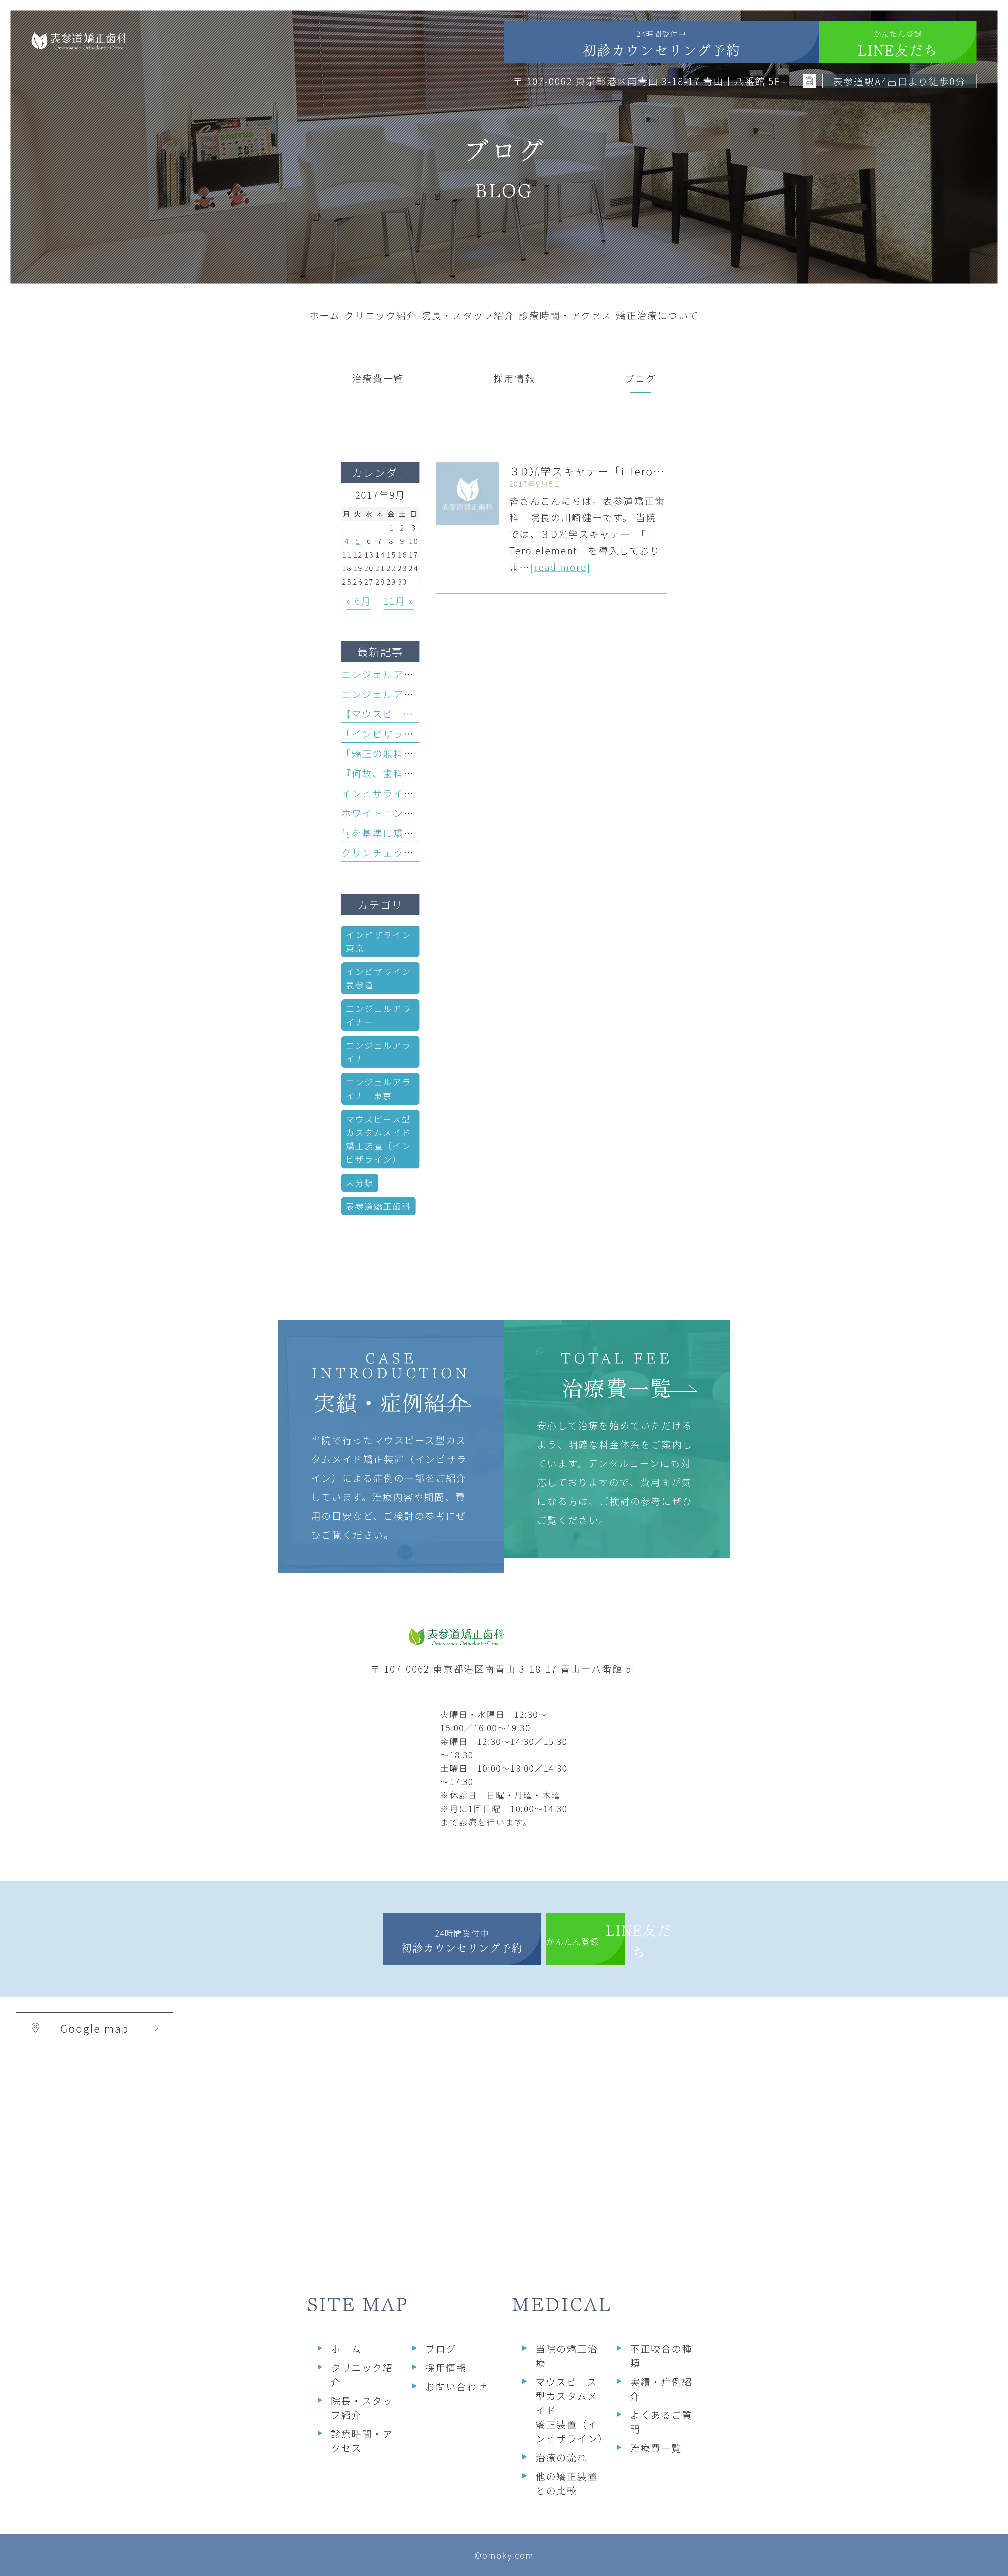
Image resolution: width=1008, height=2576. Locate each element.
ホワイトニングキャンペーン (409, 813)
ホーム (346, 2348)
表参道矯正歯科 (378, 1206)
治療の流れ (561, 2457)
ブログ (441, 2348)
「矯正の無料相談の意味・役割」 (419, 753)
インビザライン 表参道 (383, 978)
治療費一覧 (656, 2448)
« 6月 (359, 601)
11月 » (399, 601)
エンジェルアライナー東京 (378, 1088)
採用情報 (446, 2367)
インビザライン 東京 (383, 941)
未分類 (360, 1183)
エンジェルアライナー (378, 1015)
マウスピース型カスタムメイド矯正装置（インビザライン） (378, 1139)
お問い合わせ (456, 2386)
